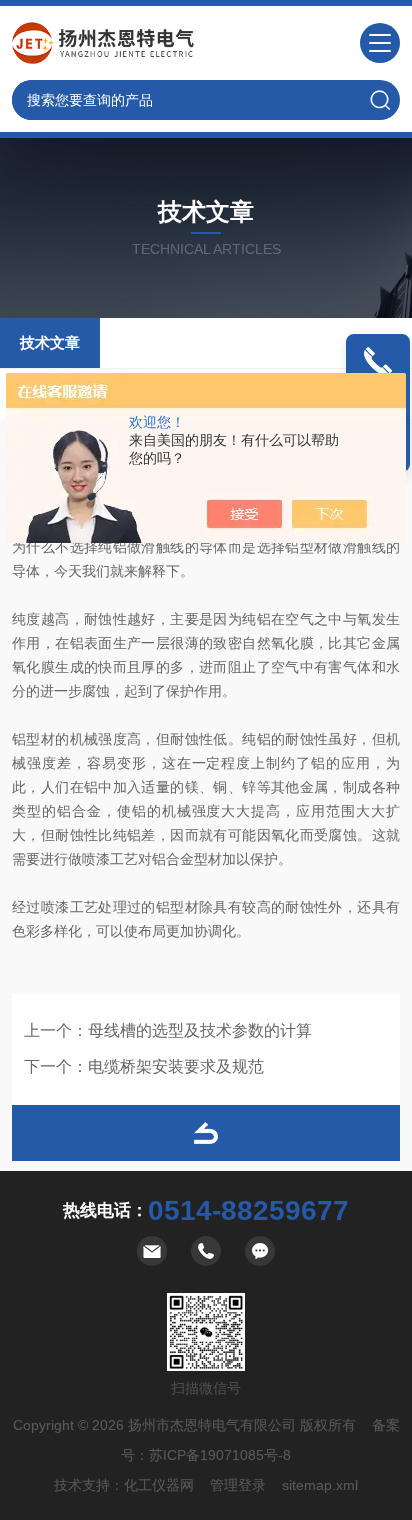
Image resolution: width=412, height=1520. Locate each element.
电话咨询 (378, 385)
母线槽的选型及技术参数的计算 (200, 1030)
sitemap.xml (320, 1485)
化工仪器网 (159, 1485)
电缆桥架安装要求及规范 (176, 1066)
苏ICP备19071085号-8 (220, 1455)
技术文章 (50, 342)
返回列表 (206, 1133)
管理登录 (238, 1485)
